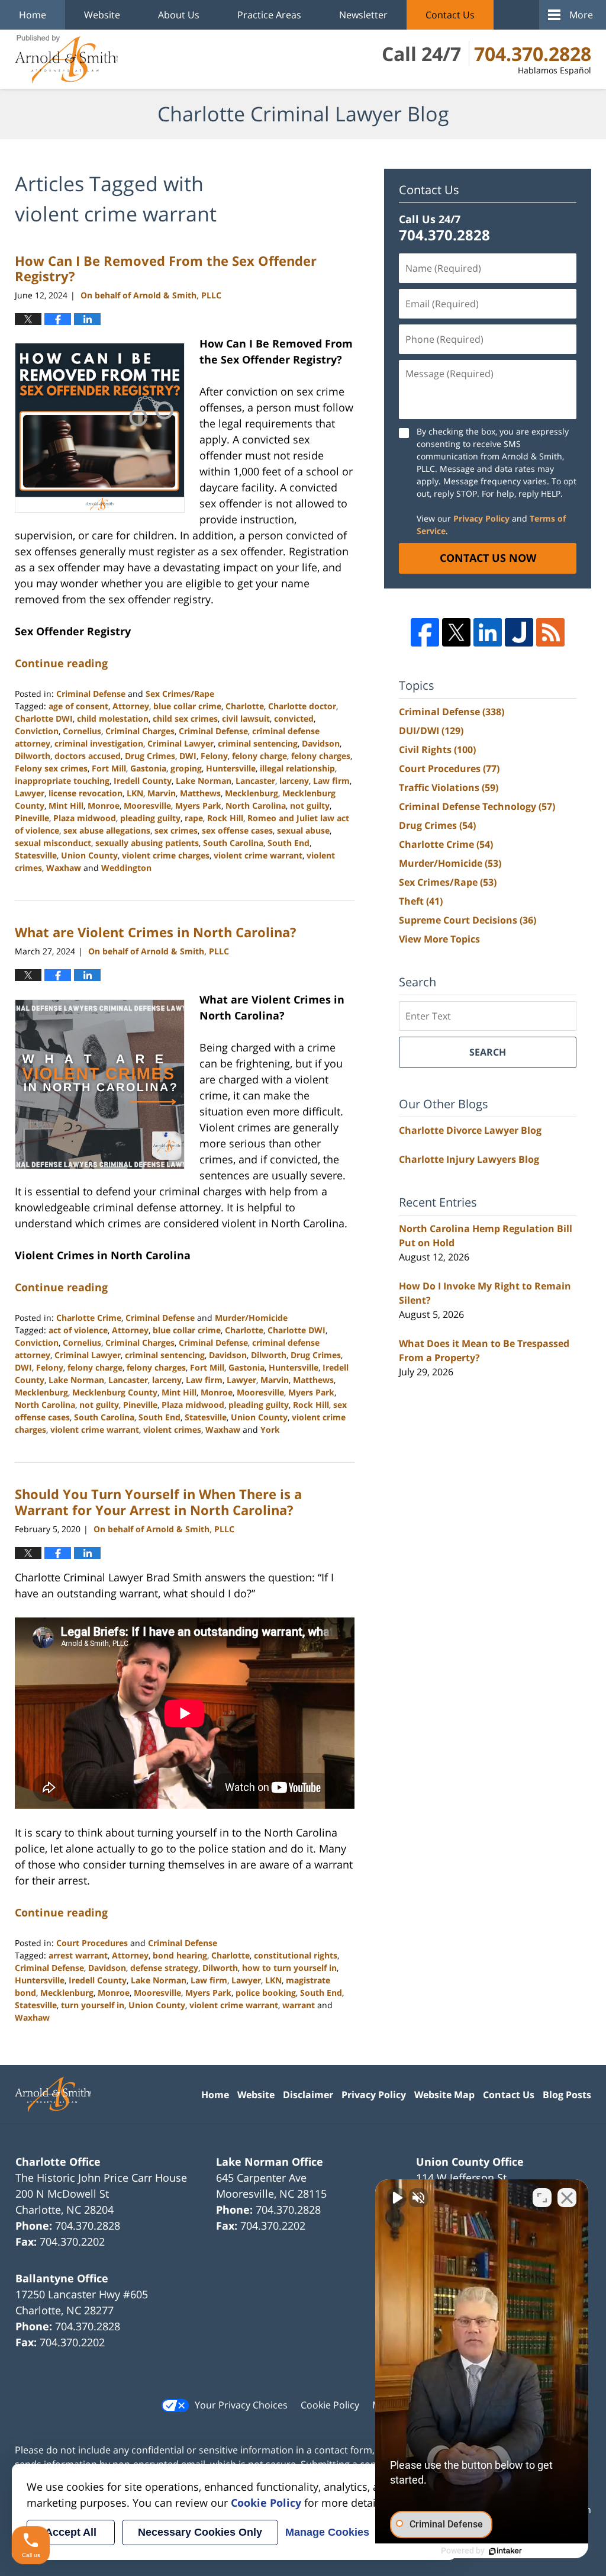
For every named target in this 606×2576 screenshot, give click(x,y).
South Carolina (233, 843)
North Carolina (256, 805)
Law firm (331, 781)
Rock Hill (225, 818)
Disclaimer (308, 2095)
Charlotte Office (58, 2162)
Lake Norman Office (270, 2162)
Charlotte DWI (44, 718)
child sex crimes (185, 718)
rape (194, 818)
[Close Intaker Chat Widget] (567, 2198)
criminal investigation (99, 743)
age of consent (78, 706)
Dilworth (33, 756)
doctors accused (88, 756)
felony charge (260, 756)
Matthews (200, 793)
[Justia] (519, 632)
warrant (299, 2005)
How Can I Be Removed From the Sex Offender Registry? (166, 268)
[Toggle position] (542, 2198)
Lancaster (255, 781)
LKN (135, 793)
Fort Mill (109, 768)
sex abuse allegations (107, 830)
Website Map (444, 2095)
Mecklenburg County (115, 1392)
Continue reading (61, 663)
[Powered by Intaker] (505, 2551)
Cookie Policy (330, 2405)
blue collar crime (187, 706)
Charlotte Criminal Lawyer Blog (66, 59)
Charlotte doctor (302, 706)
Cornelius (82, 731)
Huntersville (231, 768)
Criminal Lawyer (180, 743)
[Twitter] (456, 632)
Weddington (126, 868)
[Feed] (550, 632)
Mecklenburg (252, 793)
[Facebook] (425, 632)
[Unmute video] (397, 2198)
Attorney (131, 706)
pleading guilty (150, 818)
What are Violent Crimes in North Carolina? (156, 932)
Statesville (36, 855)
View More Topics (439, 939)
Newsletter (363, 15)
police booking (266, 1993)
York (270, 1429)
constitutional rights (296, 1955)
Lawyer (30, 793)
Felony (214, 756)
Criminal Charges (140, 731)
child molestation (113, 718)
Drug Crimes (150, 756)
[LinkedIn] (488, 632)
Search (488, 1052)
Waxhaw (64, 868)
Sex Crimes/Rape (180, 694)
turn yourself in (93, 2005)
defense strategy (164, 1968)
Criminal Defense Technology (477, 806)
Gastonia (148, 768)
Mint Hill (66, 805)
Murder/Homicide (251, 1318)
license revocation (86, 793)
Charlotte (245, 706)
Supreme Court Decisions (468, 920)
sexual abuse (303, 830)
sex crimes (176, 830)
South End (289, 843)
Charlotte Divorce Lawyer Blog (470, 1130)
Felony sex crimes (51, 768)
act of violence (78, 1330)
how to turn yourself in (289, 1968)
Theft (421, 901)
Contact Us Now (488, 558)
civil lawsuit (246, 718)
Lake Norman (204, 781)
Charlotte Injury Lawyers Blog (469, 1159)
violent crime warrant (258, 855)
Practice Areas (269, 15)
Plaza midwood (85, 818)
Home (33, 15)
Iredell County (143, 781)
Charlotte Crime (89, 1318)
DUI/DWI (431, 731)
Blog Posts (567, 2095)
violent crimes (172, 1429)
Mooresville (147, 805)
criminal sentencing (258, 743)
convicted (294, 718)
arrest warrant (78, 1955)
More (581, 15)
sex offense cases (237, 830)
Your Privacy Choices (241, 2405)
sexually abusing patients (147, 843)
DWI (188, 756)
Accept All (71, 2532)
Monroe (104, 805)
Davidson (321, 743)
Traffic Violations (449, 787)
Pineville (32, 818)
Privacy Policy (481, 518)
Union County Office (470, 2162)
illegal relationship (297, 768)
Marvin (162, 793)
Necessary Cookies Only (200, 2532)
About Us (179, 15)
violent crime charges (166, 855)
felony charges (321, 756)
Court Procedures (92, 1943)
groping (186, 768)
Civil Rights (437, 750)
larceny (294, 781)
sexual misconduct (53, 843)
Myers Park (198, 805)
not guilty (310, 805)
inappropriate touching (62, 781)
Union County (89, 855)
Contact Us (450, 15)
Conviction (37, 731)
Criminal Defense (91, 694)
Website (102, 15)
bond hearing (180, 1955)
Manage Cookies (327, 2532)
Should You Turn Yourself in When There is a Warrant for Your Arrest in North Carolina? (158, 1501)
